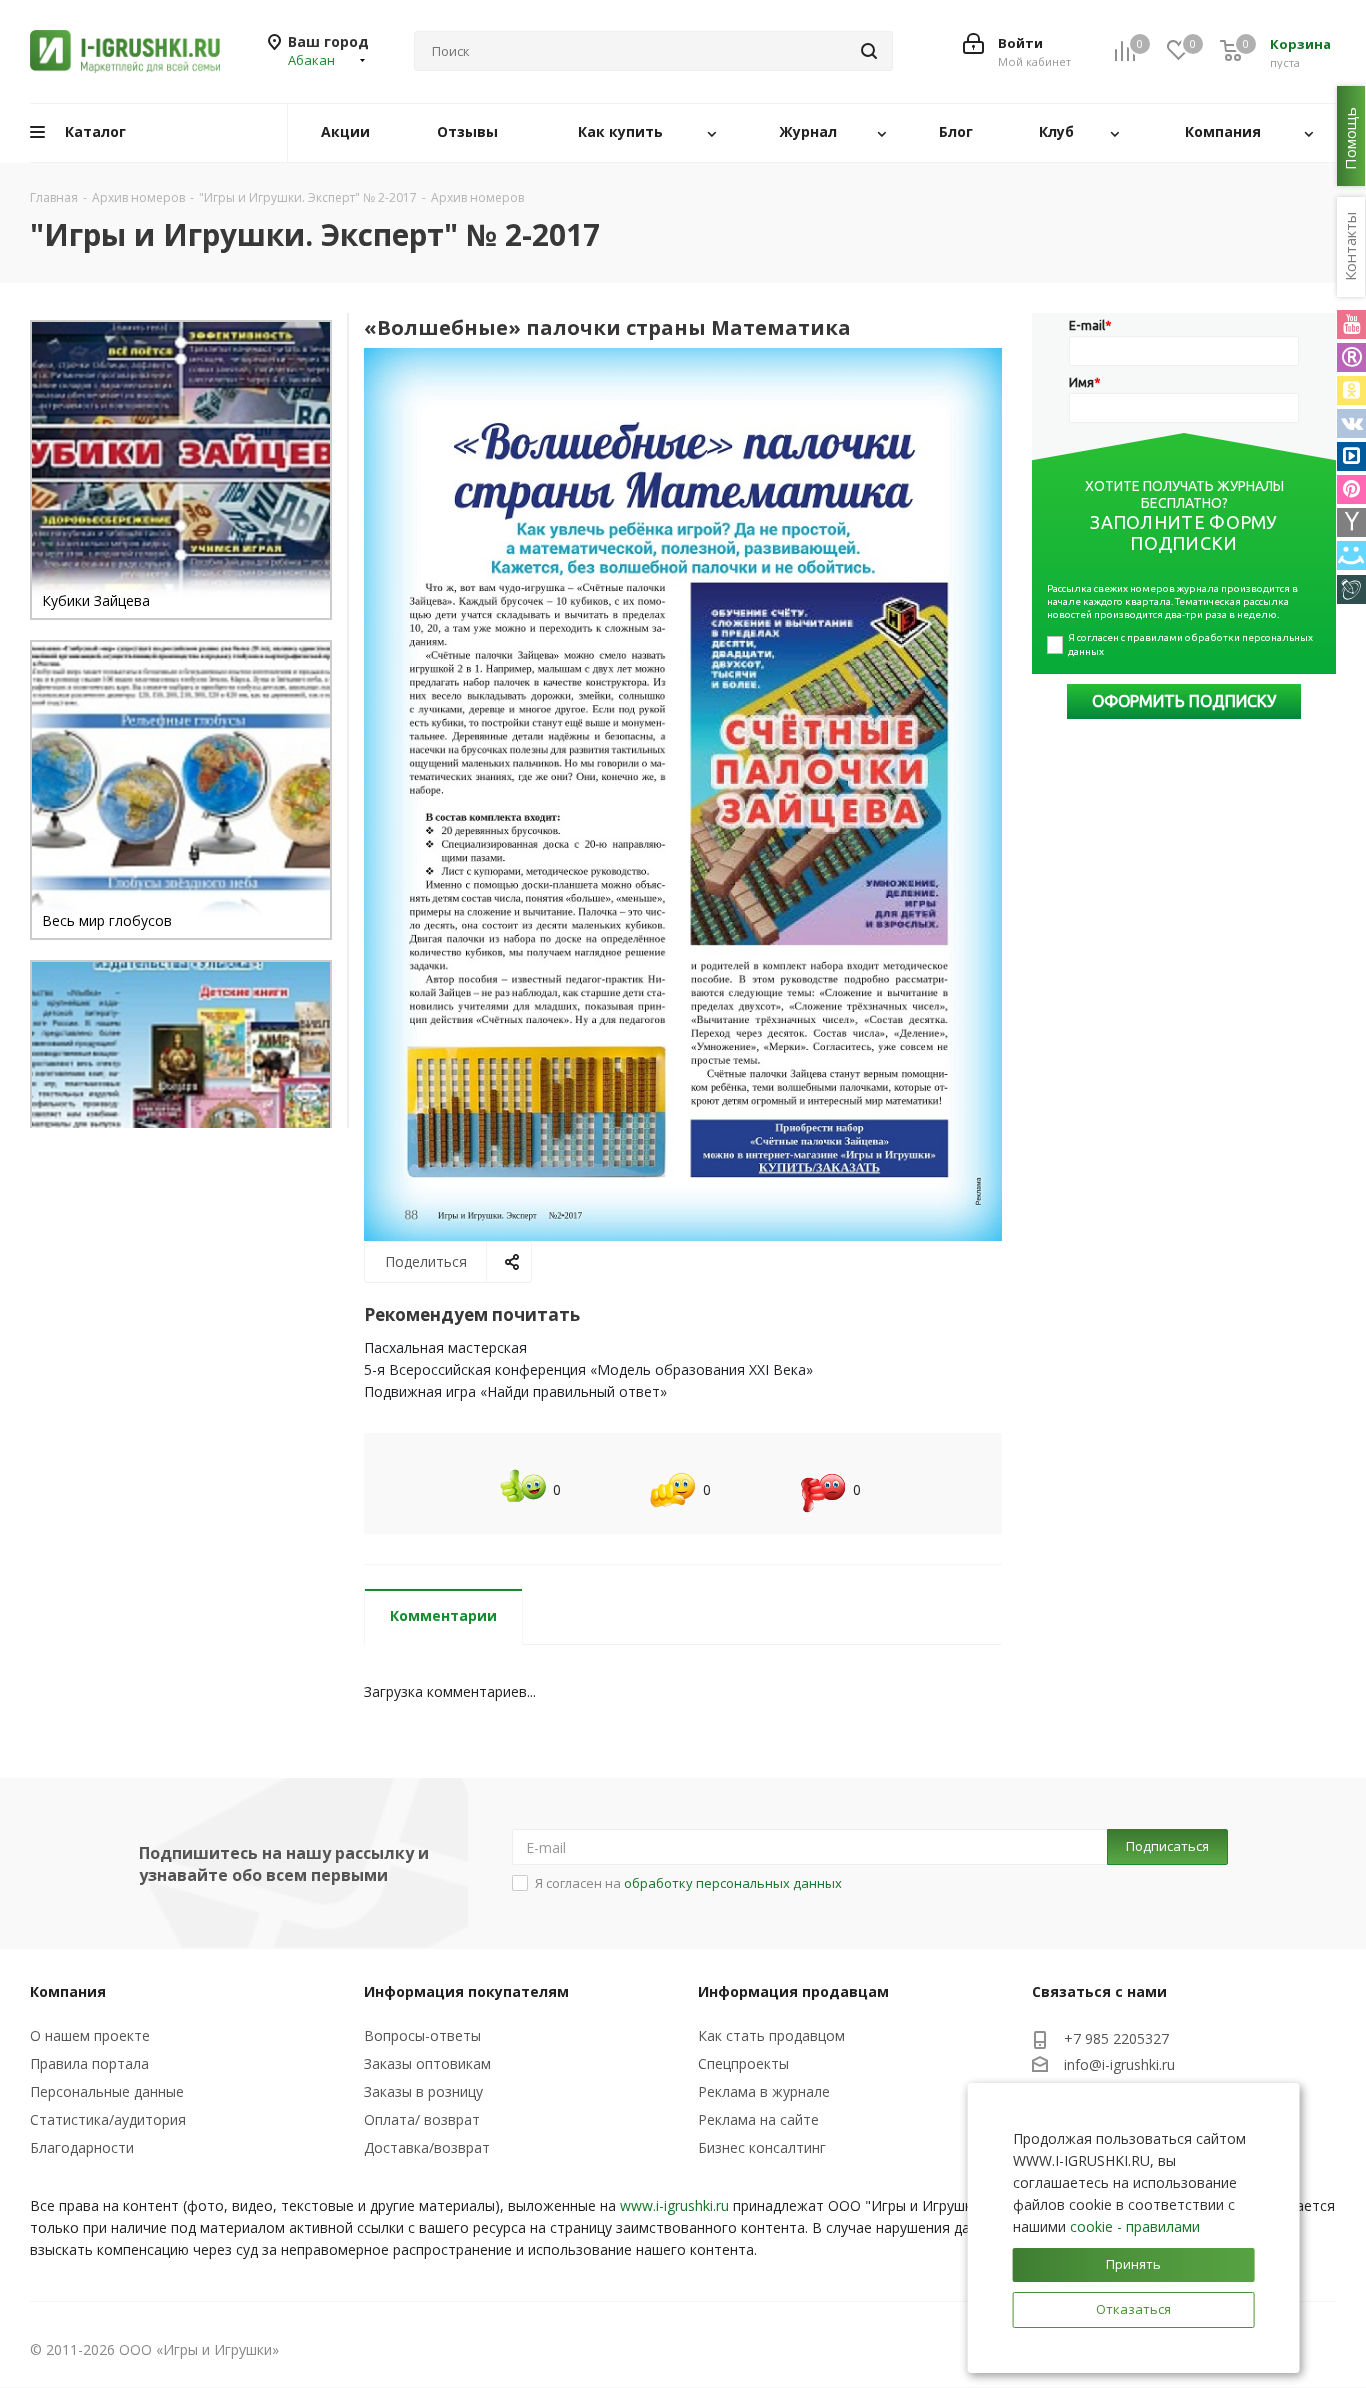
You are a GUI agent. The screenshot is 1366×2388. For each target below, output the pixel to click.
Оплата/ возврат (422, 2119)
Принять (1133, 2264)
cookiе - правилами (1135, 2226)
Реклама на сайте (758, 2119)
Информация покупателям (466, 1991)
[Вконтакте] (1351, 423)
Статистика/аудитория (108, 2119)
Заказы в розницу (423, 2091)
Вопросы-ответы (422, 2035)
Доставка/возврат (427, 2147)
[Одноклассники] (1351, 390)
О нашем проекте (90, 2035)
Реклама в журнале (764, 2091)
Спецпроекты (743, 2063)
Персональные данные (107, 2091)
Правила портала (89, 2063)
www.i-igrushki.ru (674, 2205)
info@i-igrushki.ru (1119, 2065)
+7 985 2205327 (1116, 2038)
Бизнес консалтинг (762, 2147)
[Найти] (869, 51)
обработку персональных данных (733, 1883)
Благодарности (82, 2147)
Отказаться (1133, 2309)
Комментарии (443, 1615)
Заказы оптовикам (427, 2063)
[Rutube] (1351, 357)
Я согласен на (688, 1883)
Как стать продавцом (771, 2035)
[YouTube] (1351, 324)
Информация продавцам (793, 1991)
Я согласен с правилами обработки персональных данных (1191, 644)
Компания (68, 1991)
